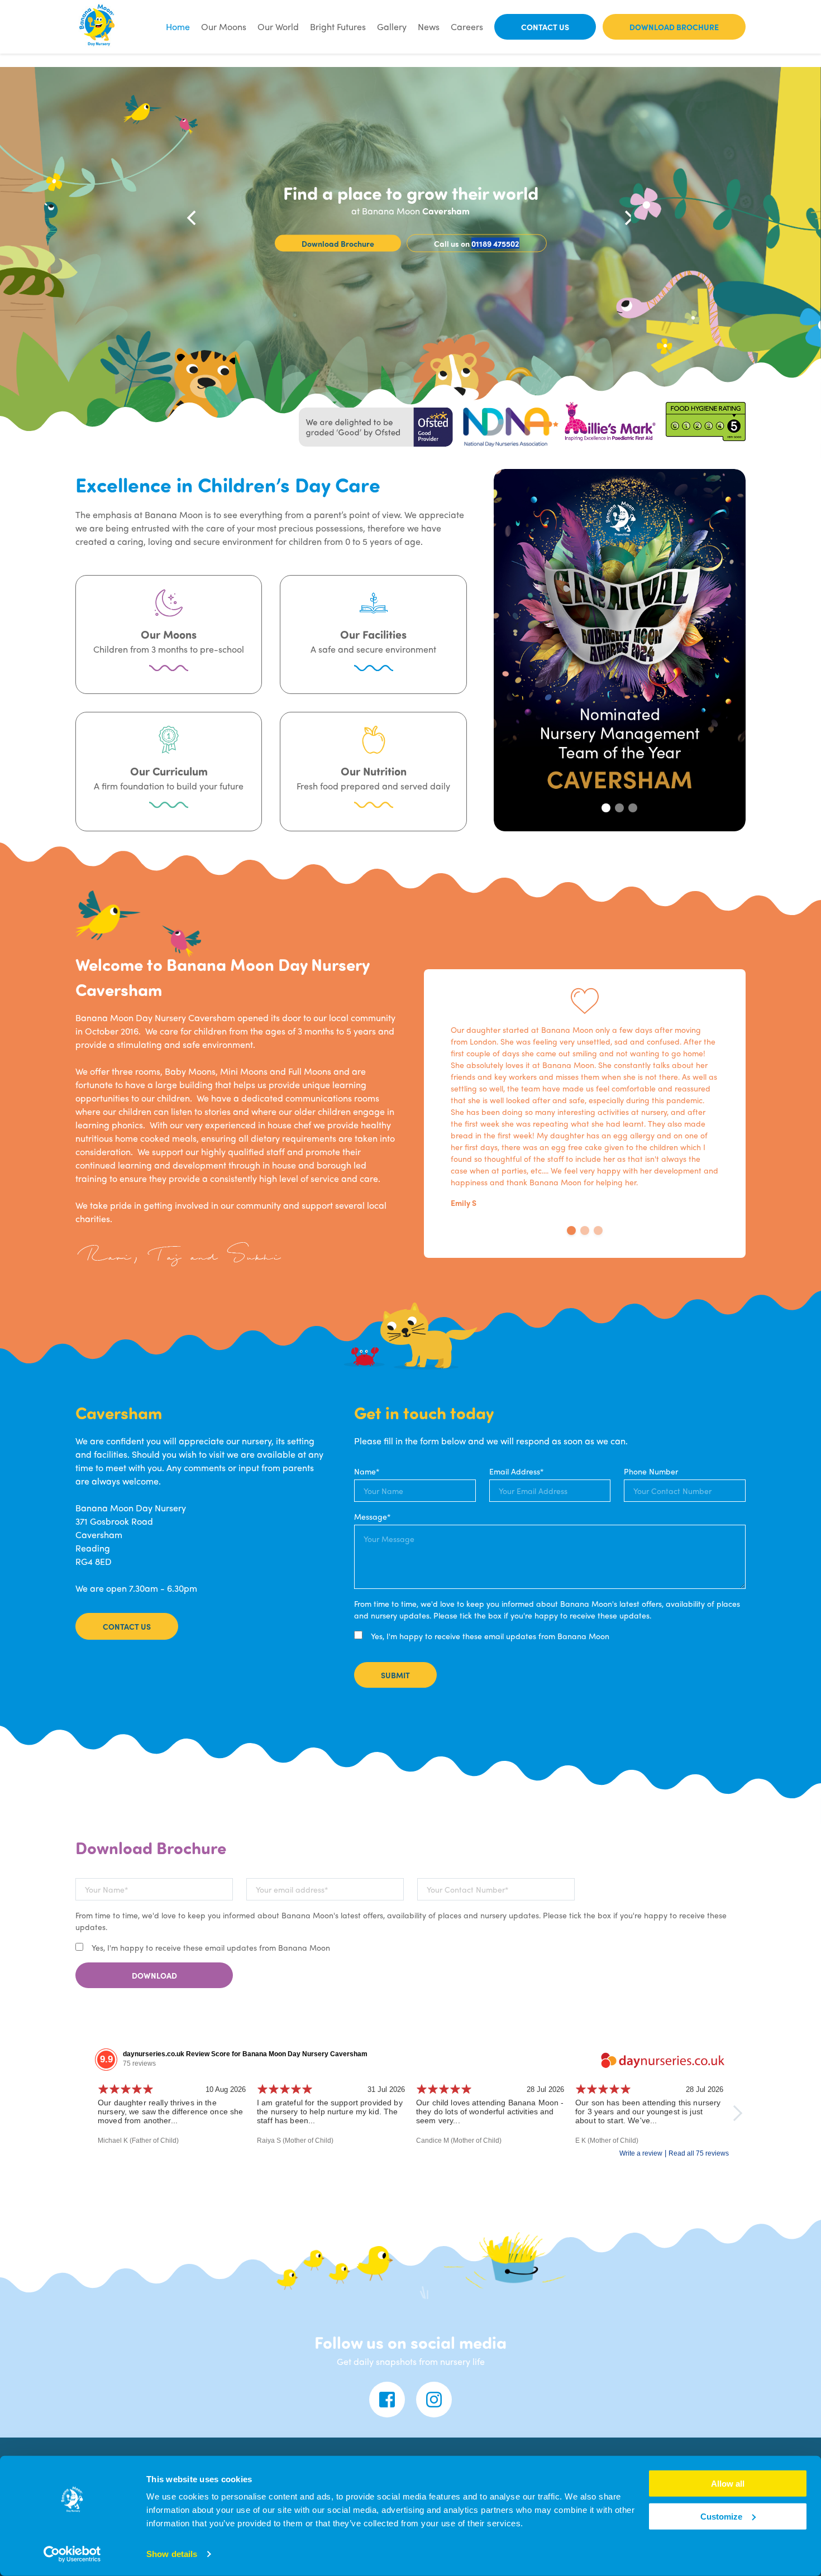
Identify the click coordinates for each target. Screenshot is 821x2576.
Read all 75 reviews (699, 2153)
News (429, 27)
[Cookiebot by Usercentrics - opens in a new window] (72, 2554)
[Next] (628, 218)
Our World (278, 27)
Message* (372, 1516)
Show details (172, 2554)
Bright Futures (338, 27)
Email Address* (516, 1471)
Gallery (392, 27)
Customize (721, 2517)
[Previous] (193, 218)
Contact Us (545, 27)
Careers (467, 27)
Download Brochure (674, 27)
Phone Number (651, 1471)
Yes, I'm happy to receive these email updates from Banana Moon (489, 1636)
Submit (395, 1675)
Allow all (728, 2484)
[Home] (98, 27)
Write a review (641, 2153)
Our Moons (224, 27)
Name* (367, 1471)
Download (154, 1975)
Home (178, 27)
